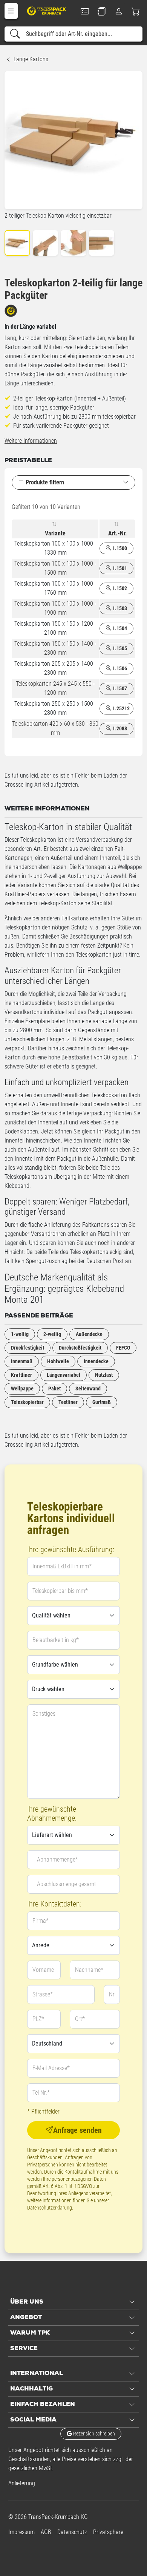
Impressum (21, 2532)
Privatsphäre (108, 2532)
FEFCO (123, 1348)
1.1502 (119, 588)
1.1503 (119, 608)
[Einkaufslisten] (102, 11)
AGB (46, 2532)
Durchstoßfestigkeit (80, 1348)
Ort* (80, 2019)
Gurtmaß (102, 1402)
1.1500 (119, 548)
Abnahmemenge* (57, 1859)
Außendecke (89, 1334)
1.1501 (119, 568)
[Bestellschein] (85, 11)
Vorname (43, 1970)
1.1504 (119, 628)
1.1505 (119, 648)
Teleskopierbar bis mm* (60, 1591)
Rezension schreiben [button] (93, 2434)
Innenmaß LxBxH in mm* (62, 1566)
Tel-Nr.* (41, 2093)
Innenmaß (22, 1361)
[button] (11, 11)
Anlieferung (22, 2483)
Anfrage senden (77, 2130)
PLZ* (38, 2019)
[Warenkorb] (136, 11)
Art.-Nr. (118, 533)
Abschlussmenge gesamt (67, 1884)
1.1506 (119, 668)
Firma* (41, 1921)
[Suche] (15, 34)
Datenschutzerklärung (50, 2208)
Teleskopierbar (27, 1402)
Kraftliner (21, 1375)
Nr (112, 1994)
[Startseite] (47, 11)
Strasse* (43, 1994)
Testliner (68, 1402)
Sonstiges (44, 1714)
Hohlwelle (58, 1361)
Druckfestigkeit (28, 1348)
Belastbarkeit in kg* (56, 1640)
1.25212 (120, 708)
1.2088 (119, 728)
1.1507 (119, 688)
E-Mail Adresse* (51, 2068)
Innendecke (96, 1361)
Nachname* (89, 1970)
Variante (55, 533)
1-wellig (20, 1334)
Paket (54, 1389)
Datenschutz (72, 2532)
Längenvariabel (64, 1375)
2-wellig (52, 1334)
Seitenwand (88, 1389)
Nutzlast (104, 1375)
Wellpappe (22, 1389)
